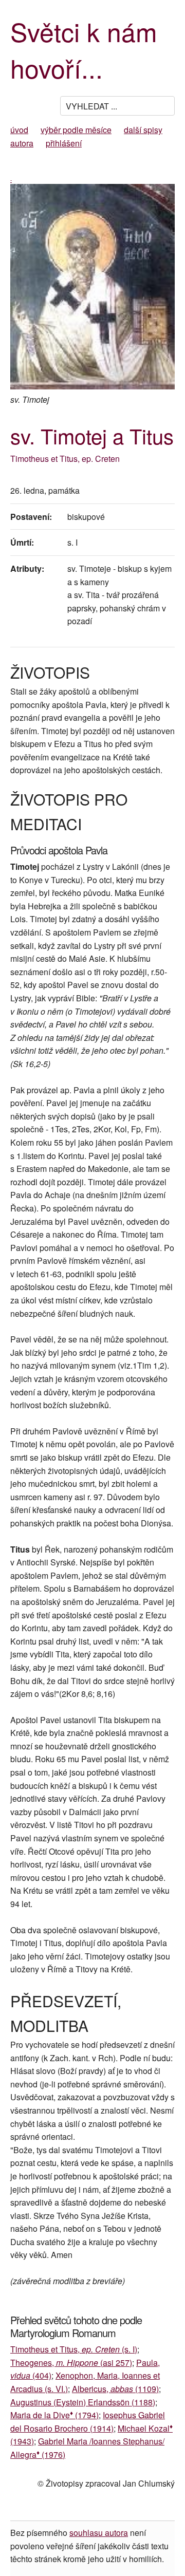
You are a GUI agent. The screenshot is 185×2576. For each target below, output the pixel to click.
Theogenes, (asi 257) (71, 2363)
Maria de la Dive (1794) (54, 2415)
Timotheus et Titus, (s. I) (74, 2349)
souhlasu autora (99, 2533)
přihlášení (64, 143)
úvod (19, 130)
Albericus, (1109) (115, 2389)
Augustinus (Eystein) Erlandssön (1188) (83, 2402)
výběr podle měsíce (76, 130)
